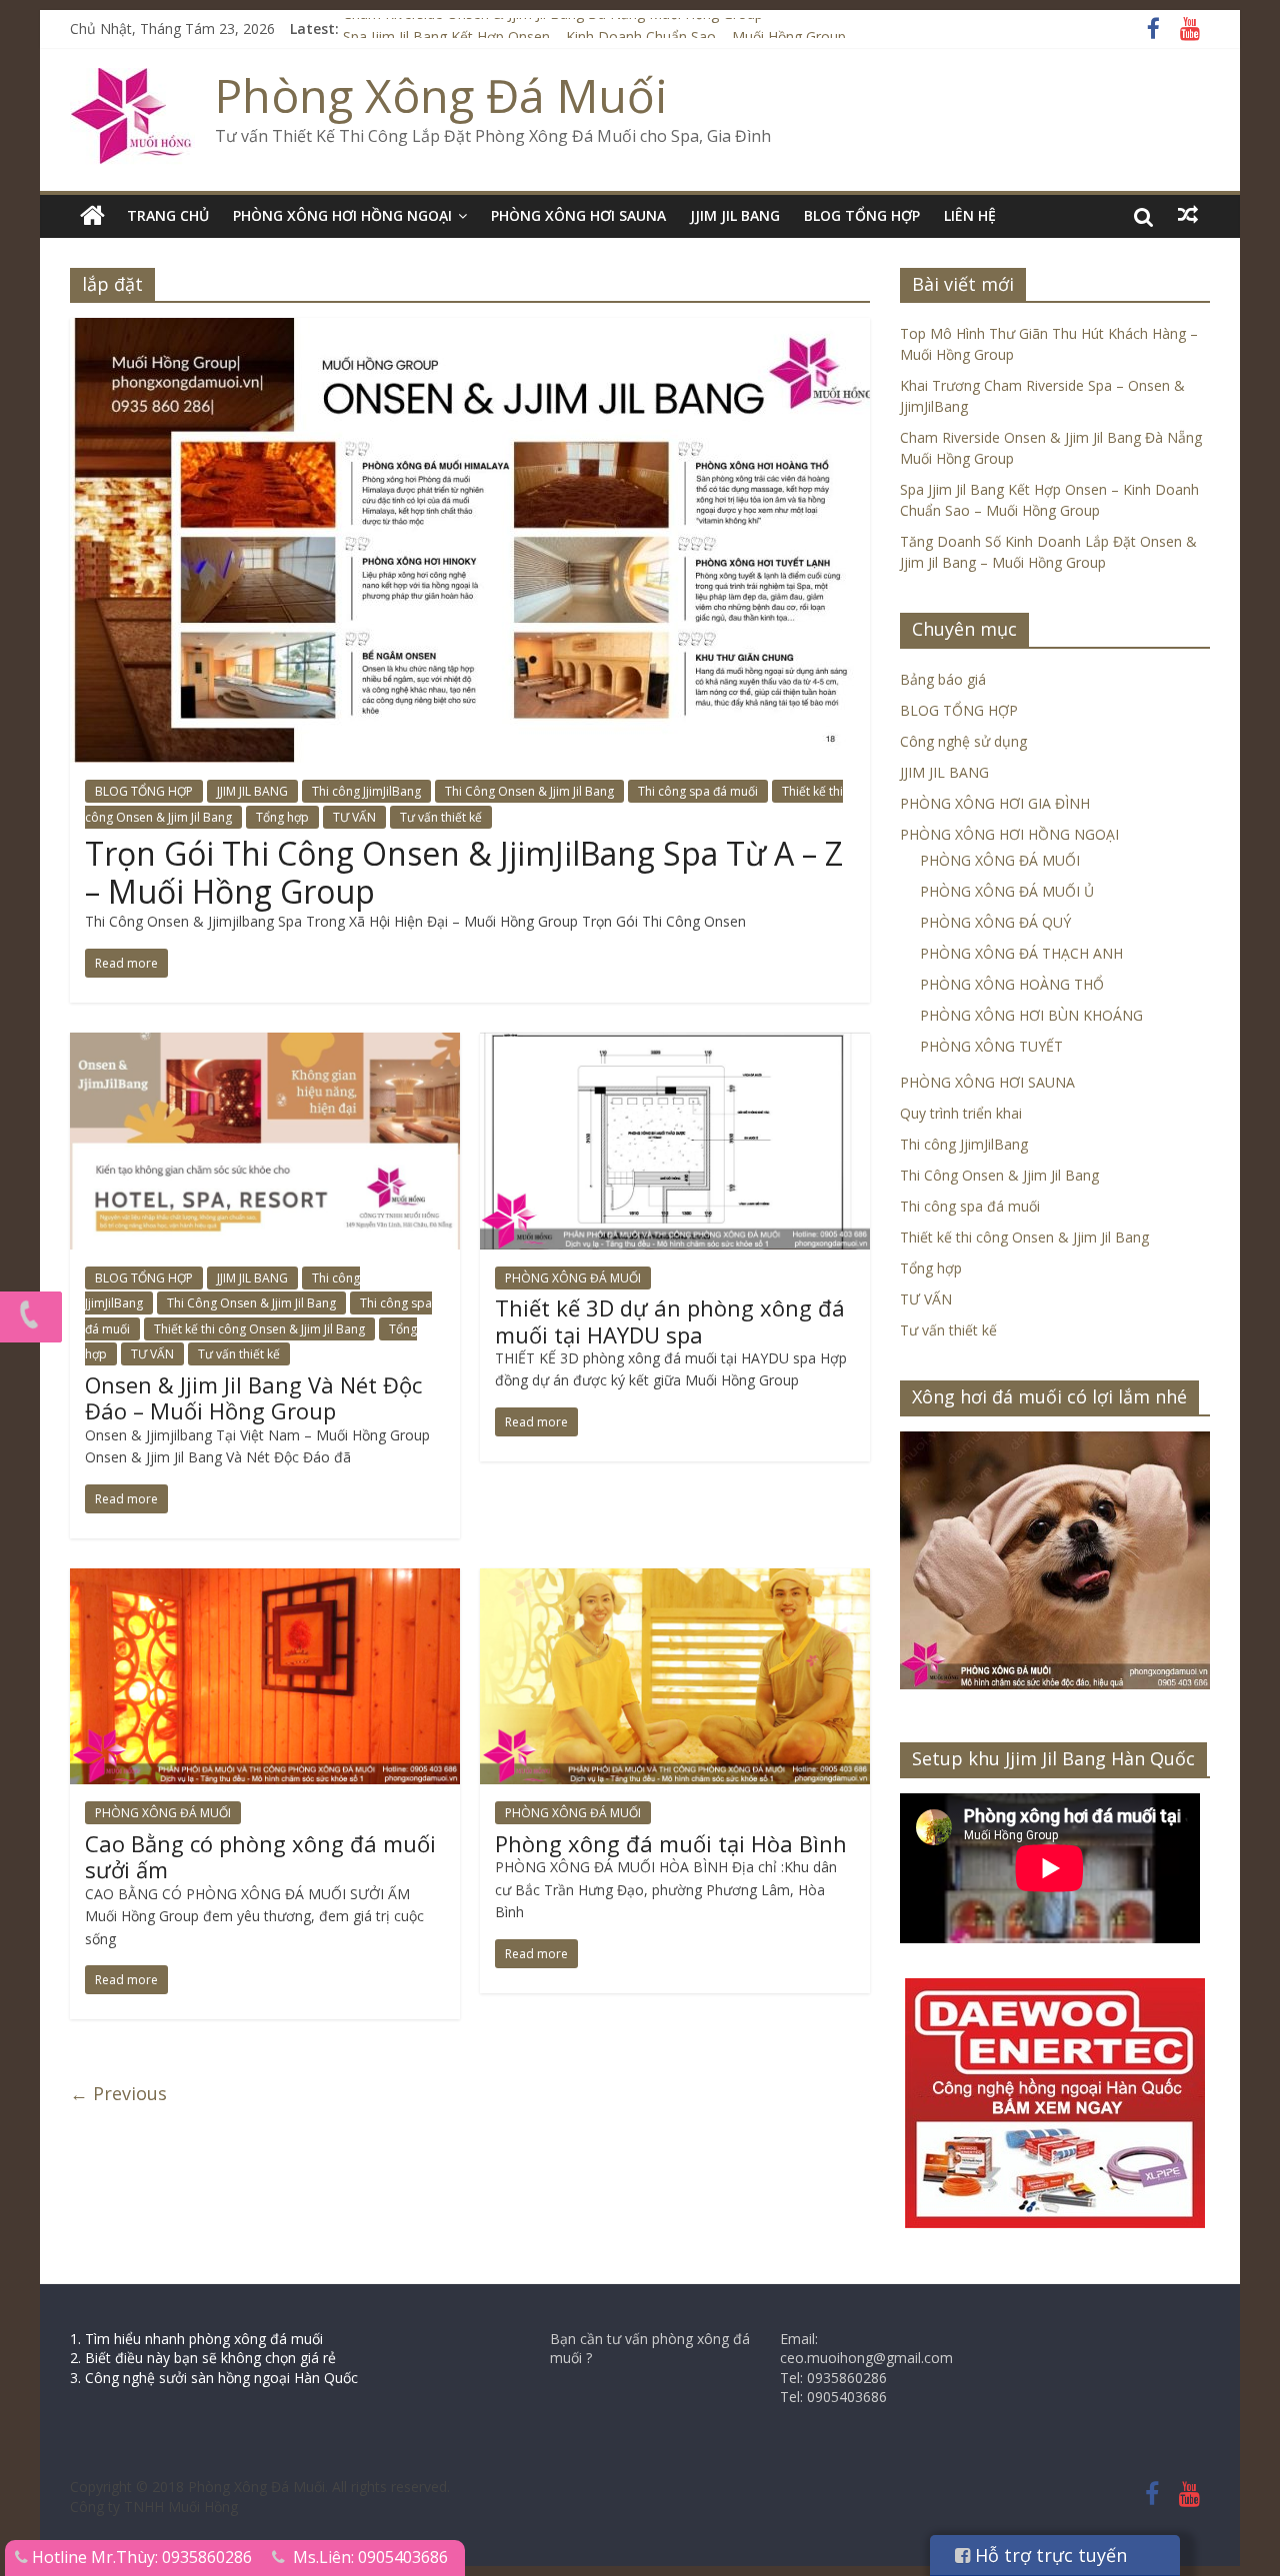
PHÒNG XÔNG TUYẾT (991, 1046)
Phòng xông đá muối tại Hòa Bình (671, 1843)
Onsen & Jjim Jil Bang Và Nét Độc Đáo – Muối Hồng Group (253, 1397)
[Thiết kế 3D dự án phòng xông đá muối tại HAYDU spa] (675, 1045)
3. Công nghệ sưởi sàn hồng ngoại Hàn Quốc (214, 2378)
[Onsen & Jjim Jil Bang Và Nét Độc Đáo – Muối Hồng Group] (265, 1045)
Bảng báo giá (943, 679)
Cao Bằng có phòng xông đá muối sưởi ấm (260, 1856)
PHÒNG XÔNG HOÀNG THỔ (1012, 984)
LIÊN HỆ (970, 215)
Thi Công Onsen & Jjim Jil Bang (529, 791)
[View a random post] (1188, 215)
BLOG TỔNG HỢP (862, 215)
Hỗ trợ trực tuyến (1048, 2555)
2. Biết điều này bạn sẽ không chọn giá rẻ (203, 2358)
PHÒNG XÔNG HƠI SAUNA (578, 215)
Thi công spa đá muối (698, 791)
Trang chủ (168, 215)
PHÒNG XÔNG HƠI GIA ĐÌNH (995, 803)
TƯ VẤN (354, 817)
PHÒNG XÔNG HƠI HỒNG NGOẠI (342, 215)
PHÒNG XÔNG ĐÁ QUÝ (995, 922)
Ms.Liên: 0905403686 (370, 2557)
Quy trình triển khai (961, 1113)
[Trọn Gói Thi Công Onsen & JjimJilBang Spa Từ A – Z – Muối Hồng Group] (470, 330)
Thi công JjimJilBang (366, 791)
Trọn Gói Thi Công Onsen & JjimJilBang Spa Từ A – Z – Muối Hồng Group (464, 872)
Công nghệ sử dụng (963, 741)
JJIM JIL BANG (735, 215)
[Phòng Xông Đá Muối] (132, 80)
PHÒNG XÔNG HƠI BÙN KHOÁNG (1031, 1015)
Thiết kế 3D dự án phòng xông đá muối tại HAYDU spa (670, 1320)
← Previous (118, 2093)
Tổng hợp (282, 817)
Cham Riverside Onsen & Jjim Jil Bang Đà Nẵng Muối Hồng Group (553, 28)
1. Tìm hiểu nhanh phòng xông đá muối (196, 2339)
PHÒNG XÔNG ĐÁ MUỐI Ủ (1007, 891)
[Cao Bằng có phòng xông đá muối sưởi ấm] (265, 1580)
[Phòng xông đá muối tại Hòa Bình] (675, 1580)
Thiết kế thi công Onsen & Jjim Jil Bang (259, 1329)
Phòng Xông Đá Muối (441, 95)
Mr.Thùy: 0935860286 (171, 2557)
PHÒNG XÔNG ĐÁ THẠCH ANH (1021, 953)
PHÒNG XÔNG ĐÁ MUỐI (573, 1278)
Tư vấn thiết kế (441, 817)
